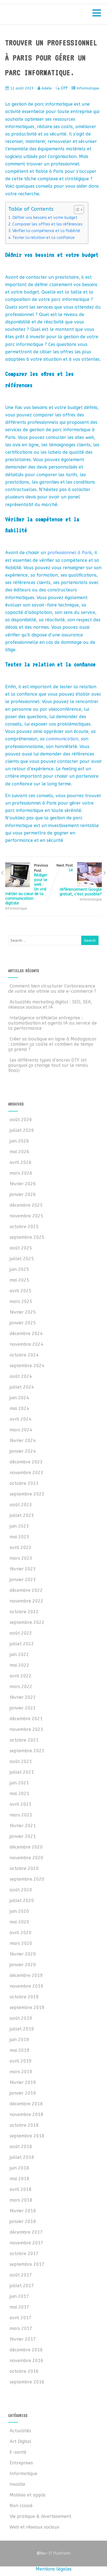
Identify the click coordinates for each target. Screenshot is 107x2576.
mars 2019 (21, 2072)
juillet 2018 (22, 2157)
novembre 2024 (26, 1344)
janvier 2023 (23, 1580)
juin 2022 (19, 1654)
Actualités (20, 2431)
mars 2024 (21, 1430)
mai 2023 (19, 1537)
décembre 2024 (26, 1334)
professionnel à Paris (70, 553)
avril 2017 (21, 2318)
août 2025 (21, 1248)
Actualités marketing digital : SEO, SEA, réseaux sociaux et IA (50, 1005)
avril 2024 (21, 1419)
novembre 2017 (26, 2243)
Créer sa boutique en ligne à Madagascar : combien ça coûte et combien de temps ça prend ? (52, 1044)
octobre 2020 (24, 1868)
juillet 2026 (22, 1130)
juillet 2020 (22, 1901)
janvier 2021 (23, 1836)
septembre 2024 (27, 1366)
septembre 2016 (27, 2382)
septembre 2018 (27, 2136)
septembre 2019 (27, 2008)
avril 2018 (21, 2189)
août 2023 (21, 1505)
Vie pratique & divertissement (40, 2516)
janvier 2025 (23, 1323)
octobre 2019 (24, 1997)
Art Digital (20, 2441)
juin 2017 (19, 2296)
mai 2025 (19, 1280)
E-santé (18, 2452)
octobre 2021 (24, 1740)
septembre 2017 (27, 2264)
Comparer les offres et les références (47, 224)
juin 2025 (19, 1269)
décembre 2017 (26, 2232)
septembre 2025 (27, 1237)
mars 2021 (21, 1815)
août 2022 (21, 1633)
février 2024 (23, 1441)
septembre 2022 (27, 1622)
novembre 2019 (26, 1986)
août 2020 (21, 1890)
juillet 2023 (22, 1515)
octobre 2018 (24, 2125)
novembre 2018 (26, 2114)
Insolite (17, 2484)
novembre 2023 (26, 1473)
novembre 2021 (26, 1729)
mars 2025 (21, 1301)
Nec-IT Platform (54, 2553)
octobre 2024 (24, 1355)
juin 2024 (19, 1398)
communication (62, 739)
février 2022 (23, 1697)
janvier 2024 (23, 1451)
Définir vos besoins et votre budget (45, 218)
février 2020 (23, 1954)
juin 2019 (19, 2040)
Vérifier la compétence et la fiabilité (46, 231)
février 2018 (23, 2211)
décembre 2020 (26, 1847)
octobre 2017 (24, 2254)
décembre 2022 (26, 1590)
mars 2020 (21, 1943)
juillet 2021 (22, 1772)
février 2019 (23, 2082)
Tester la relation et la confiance (43, 238)
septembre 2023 (27, 1494)
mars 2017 (21, 2328)
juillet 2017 (22, 2286)
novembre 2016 (26, 2361)
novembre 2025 (26, 1216)
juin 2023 (19, 1526)
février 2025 (23, 1312)
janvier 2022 (23, 1708)
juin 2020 (19, 1911)
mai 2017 (19, 2307)
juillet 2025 (22, 1259)
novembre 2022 (26, 1601)
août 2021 (21, 1761)
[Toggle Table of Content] (76, 210)
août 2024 (21, 1376)
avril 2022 (21, 1676)
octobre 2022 (24, 1612)
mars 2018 (21, 2200)
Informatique (88, 88)
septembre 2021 (27, 1751)
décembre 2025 (26, 1205)
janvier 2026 (23, 1194)
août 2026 (21, 1120)
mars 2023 (21, 1558)
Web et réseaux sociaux (34, 2527)
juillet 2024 (22, 1387)
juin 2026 (19, 1141)
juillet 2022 (22, 1644)
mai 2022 (19, 1665)
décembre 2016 (26, 2350)
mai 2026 (19, 1152)
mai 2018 (19, 2179)
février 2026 (23, 1184)
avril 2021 (21, 1804)
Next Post (79, 880)
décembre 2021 (26, 1719)
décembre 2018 (26, 2104)
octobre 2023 (24, 1483)
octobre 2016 (24, 2371)
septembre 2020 (27, 1879)
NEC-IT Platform (49, 16)
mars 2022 (21, 1687)
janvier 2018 (23, 2221)
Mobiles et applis (28, 2495)
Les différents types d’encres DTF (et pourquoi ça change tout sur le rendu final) (48, 1065)
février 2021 (23, 1826)
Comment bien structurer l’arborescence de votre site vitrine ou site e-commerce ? (52, 989)
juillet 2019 (22, 2029)
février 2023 (23, 1569)
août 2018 (21, 2147)
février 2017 (23, 2339)
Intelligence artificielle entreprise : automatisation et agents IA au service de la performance (53, 1023)
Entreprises (21, 2463)
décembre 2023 (26, 1462)
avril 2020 (21, 1933)
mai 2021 (19, 1794)
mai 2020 (19, 1922)
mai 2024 (19, 1408)
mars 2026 (21, 1173)
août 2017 (21, 2275)
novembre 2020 (26, 1858)
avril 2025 (21, 1291)
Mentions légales (54, 2569)
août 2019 (21, 2018)
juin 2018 (19, 2168)
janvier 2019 (23, 2093)
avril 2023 (21, 1547)
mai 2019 (19, 2050)
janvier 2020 (23, 1965)
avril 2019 (21, 2061)
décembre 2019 (26, 1975)
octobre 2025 (24, 1227)
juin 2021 (19, 1783)
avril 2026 (21, 1162)
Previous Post (27, 884)
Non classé (21, 2506)
